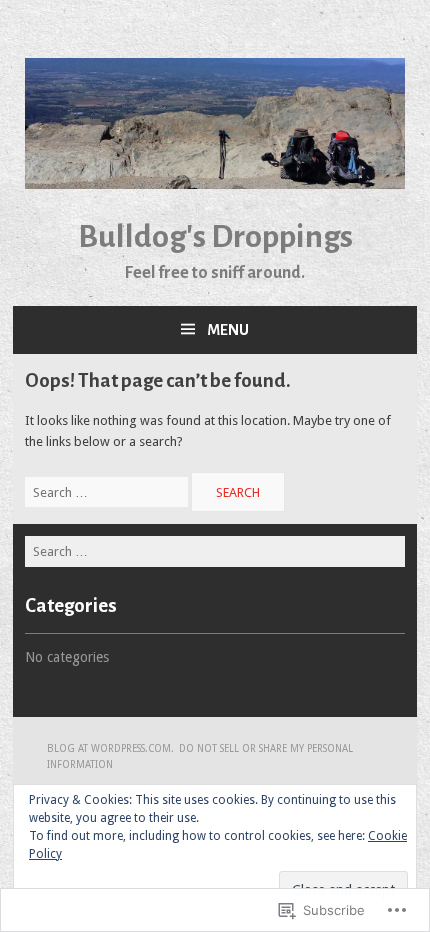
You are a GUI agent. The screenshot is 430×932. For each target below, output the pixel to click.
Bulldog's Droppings (215, 237)
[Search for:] (108, 492)
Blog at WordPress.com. (110, 748)
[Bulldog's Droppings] (215, 184)
